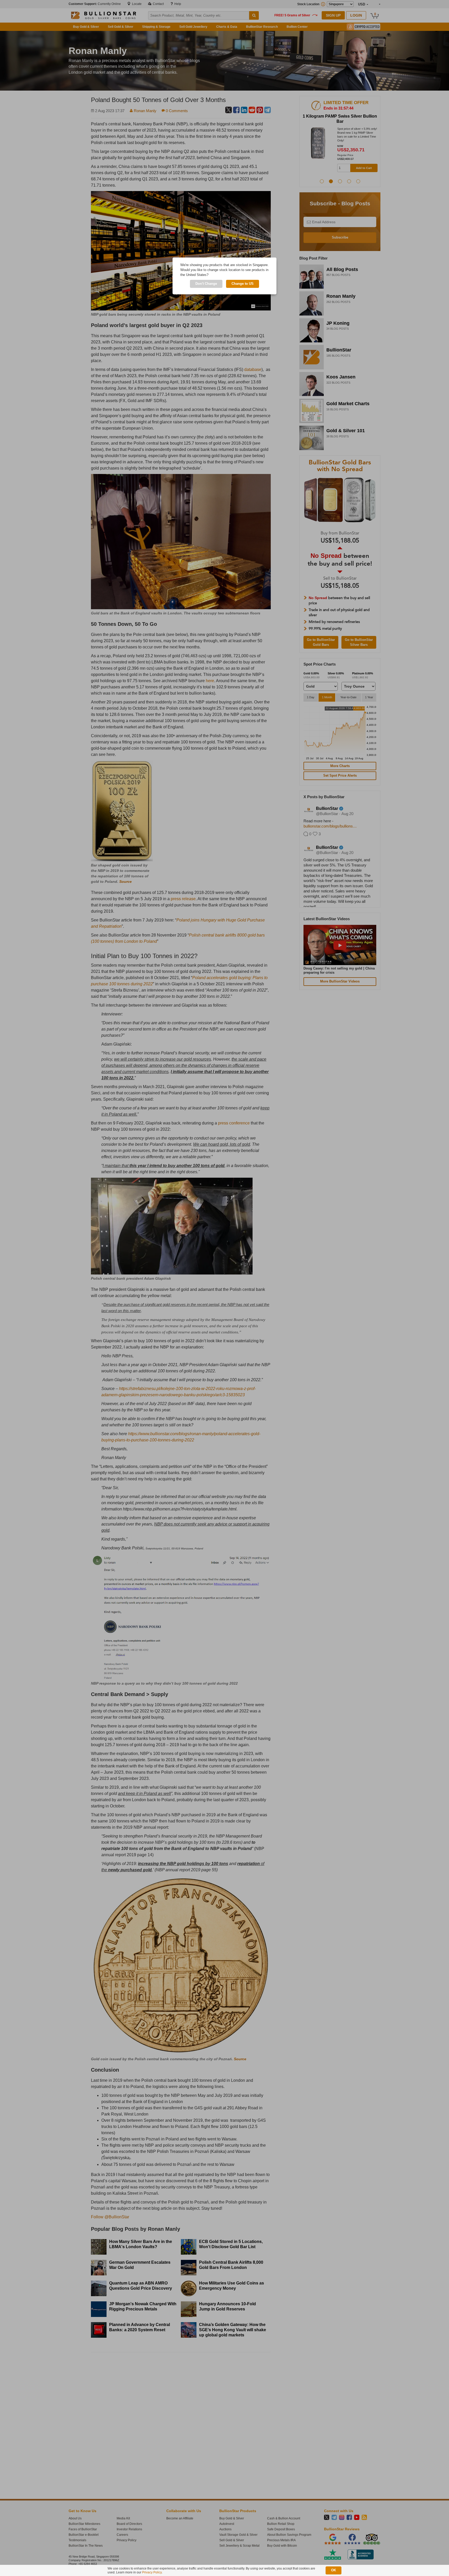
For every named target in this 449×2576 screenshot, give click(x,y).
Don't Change (206, 284)
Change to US (243, 284)
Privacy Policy (152, 2572)
